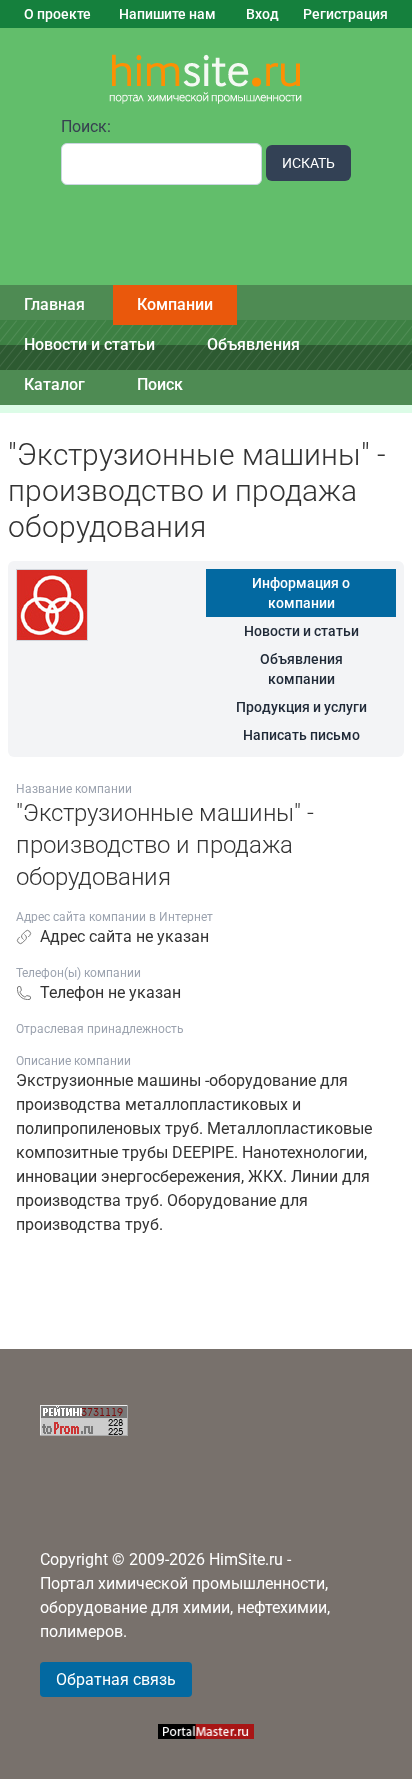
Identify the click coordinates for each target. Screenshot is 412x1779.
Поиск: (86, 126)
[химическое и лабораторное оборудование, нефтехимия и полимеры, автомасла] (206, 79)
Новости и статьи (89, 344)
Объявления (253, 344)
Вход (262, 14)
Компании (175, 304)
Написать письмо (301, 735)
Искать (308, 163)
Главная (54, 304)
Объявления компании (301, 669)
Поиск (160, 384)
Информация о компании (301, 593)
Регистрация (345, 14)
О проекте (57, 14)
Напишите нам (167, 14)
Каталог (54, 384)
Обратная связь (116, 1679)
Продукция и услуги (301, 707)
